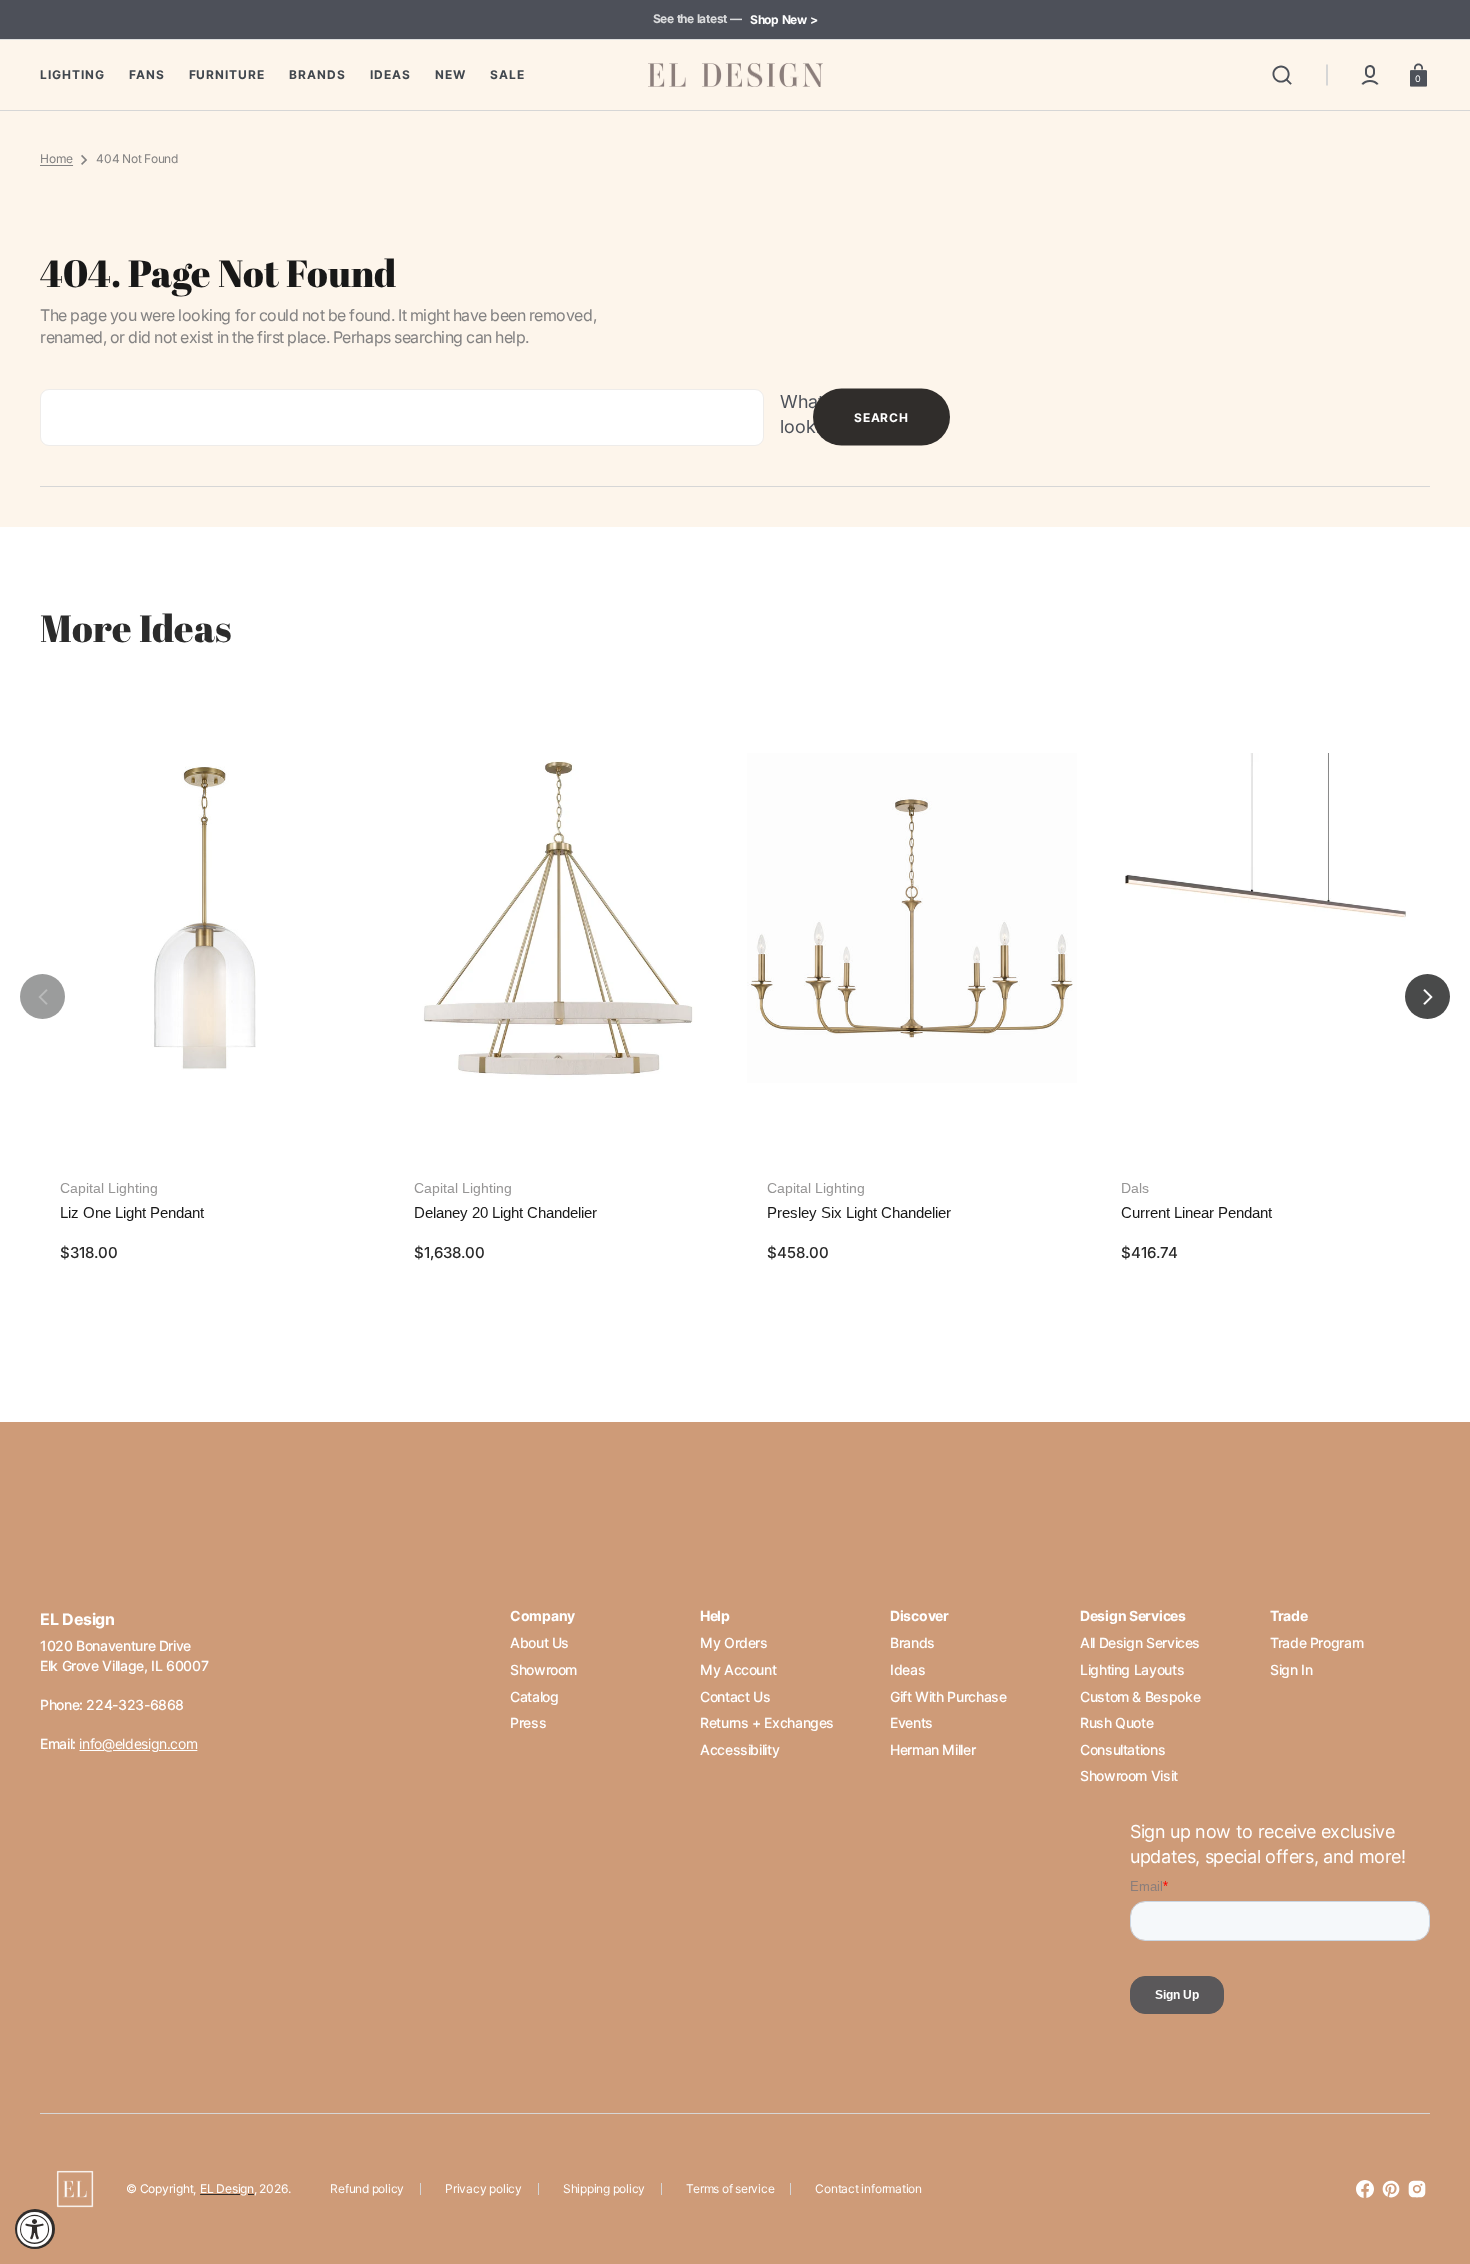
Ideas (907, 1669)
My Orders (734, 1642)
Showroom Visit (1129, 1775)
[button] (1282, 75)
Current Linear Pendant (1196, 1212)
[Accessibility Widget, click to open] (35, 2229)
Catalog (534, 1696)
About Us (539, 1642)
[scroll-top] (1427, 2161)
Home (56, 158)
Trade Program (1316, 1642)
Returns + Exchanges (767, 1722)
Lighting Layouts (1132, 1669)
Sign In (1291, 1669)
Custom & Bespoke (1140, 1696)
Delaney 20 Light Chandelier (505, 1212)
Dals (1135, 1188)
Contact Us (735, 1696)
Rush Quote (1116, 1722)
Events (911, 1722)
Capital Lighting (109, 1188)
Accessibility (739, 1749)
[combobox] (402, 417)
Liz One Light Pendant (132, 1212)
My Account (738, 1669)
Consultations (1122, 1749)
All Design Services (1140, 1642)
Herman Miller (932, 1749)
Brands (912, 1642)
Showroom (543, 1669)
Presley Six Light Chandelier (859, 1212)
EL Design (227, 2188)
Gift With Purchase (948, 1696)
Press (528, 1722)
